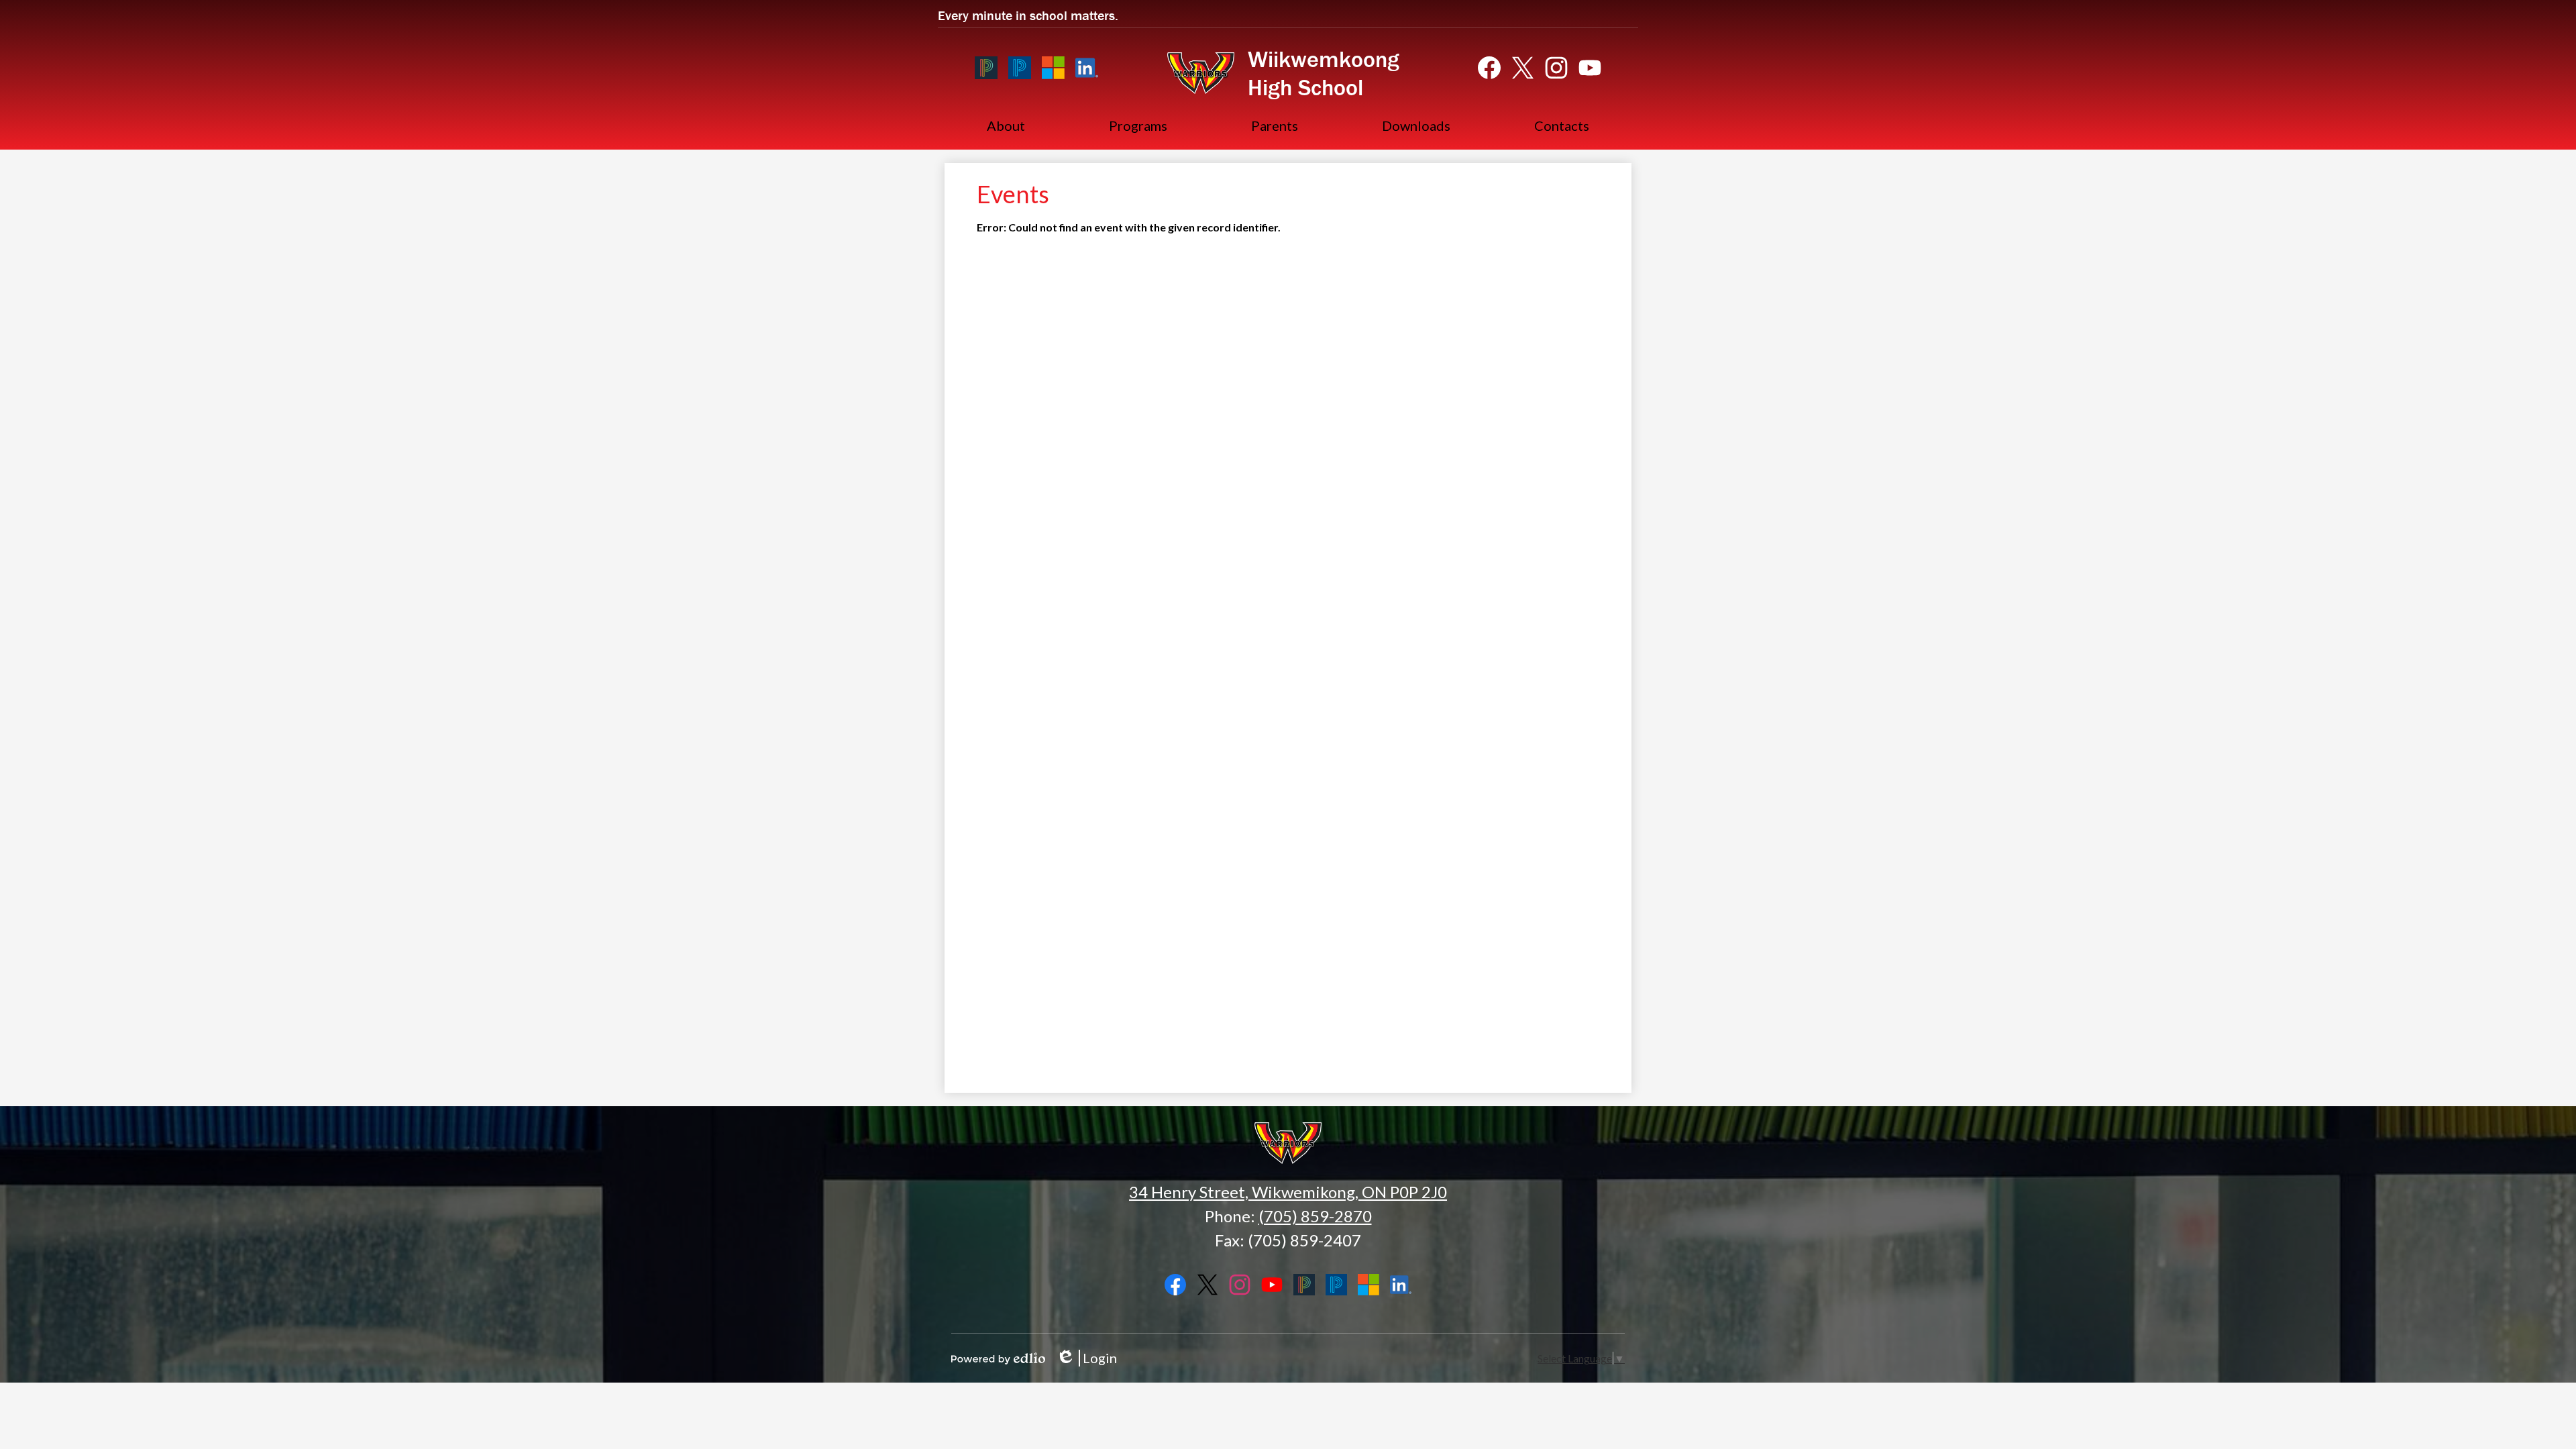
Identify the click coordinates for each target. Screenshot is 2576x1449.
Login (1086, 1358)
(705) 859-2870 (1315, 1216)
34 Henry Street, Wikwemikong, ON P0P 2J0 (1288, 1192)
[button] (1006, 125)
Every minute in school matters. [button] (1028, 15)
